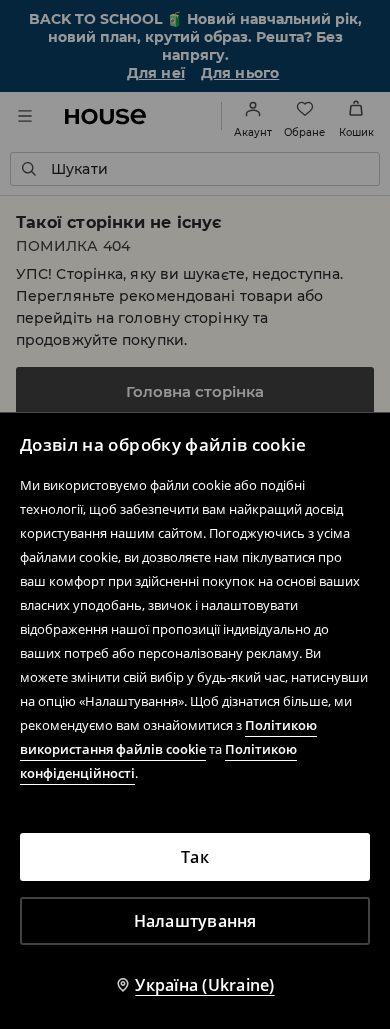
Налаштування (195, 921)
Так (195, 857)
